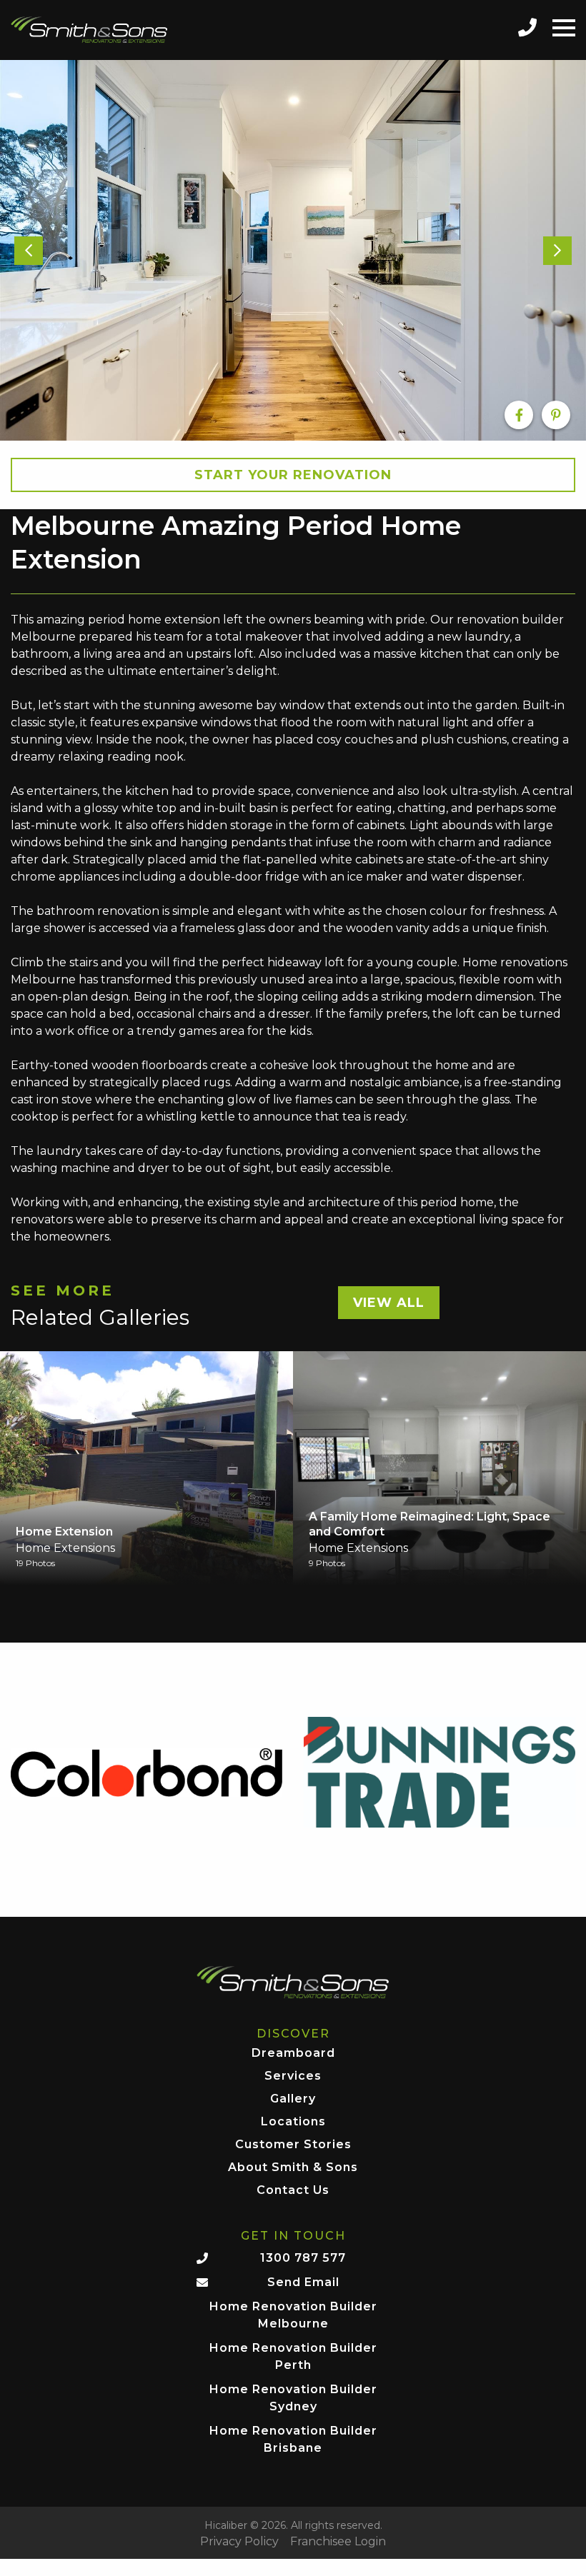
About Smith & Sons (293, 2168)
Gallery (293, 2099)
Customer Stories (293, 2145)
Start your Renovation (293, 475)
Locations (293, 2122)
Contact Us (293, 2191)
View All (389, 1303)
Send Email (303, 2282)
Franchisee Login (338, 2542)
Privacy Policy (239, 2542)
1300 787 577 (303, 2258)
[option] (293, 250)
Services (293, 2076)
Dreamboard (293, 2054)
